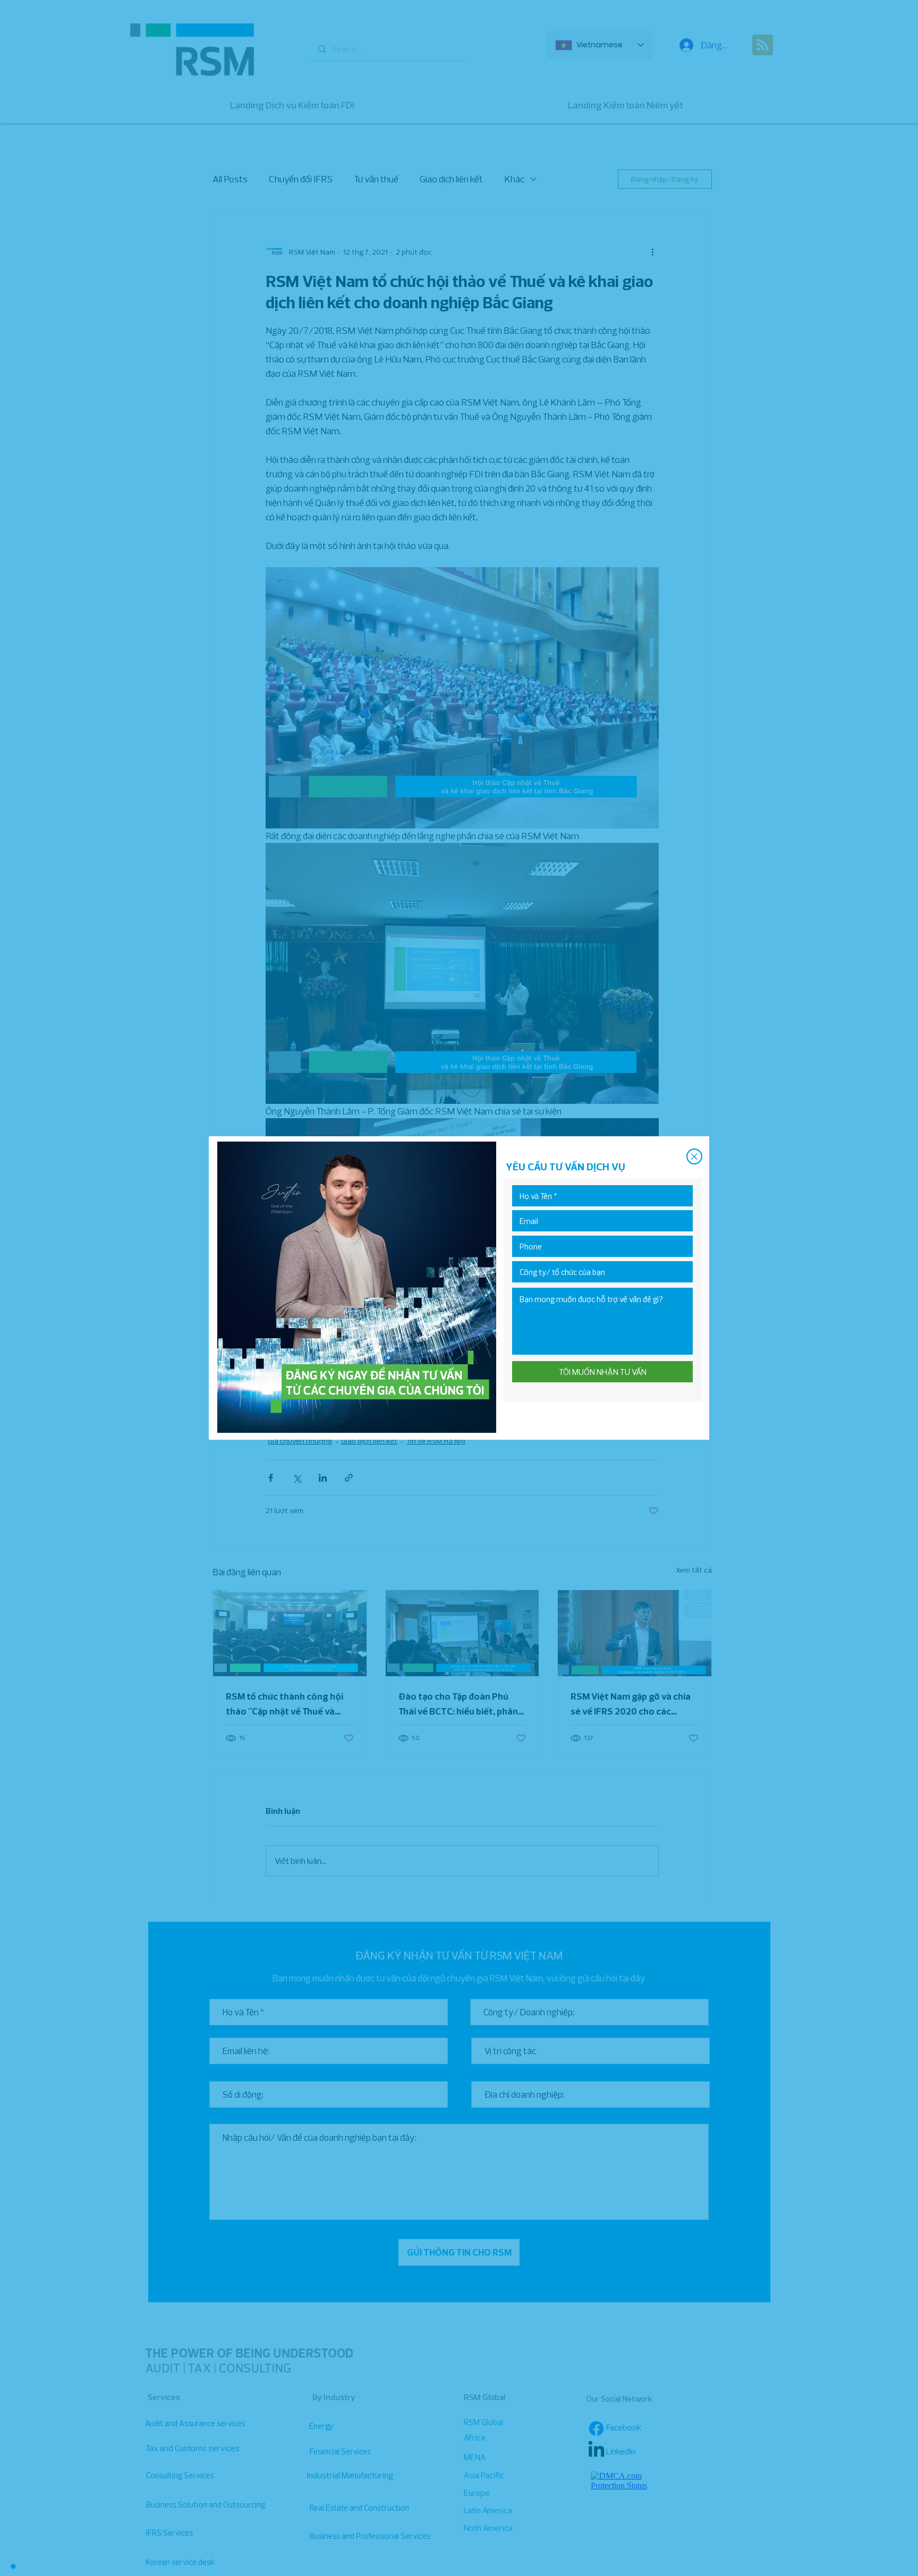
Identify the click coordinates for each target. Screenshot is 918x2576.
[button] (694, 1156)
